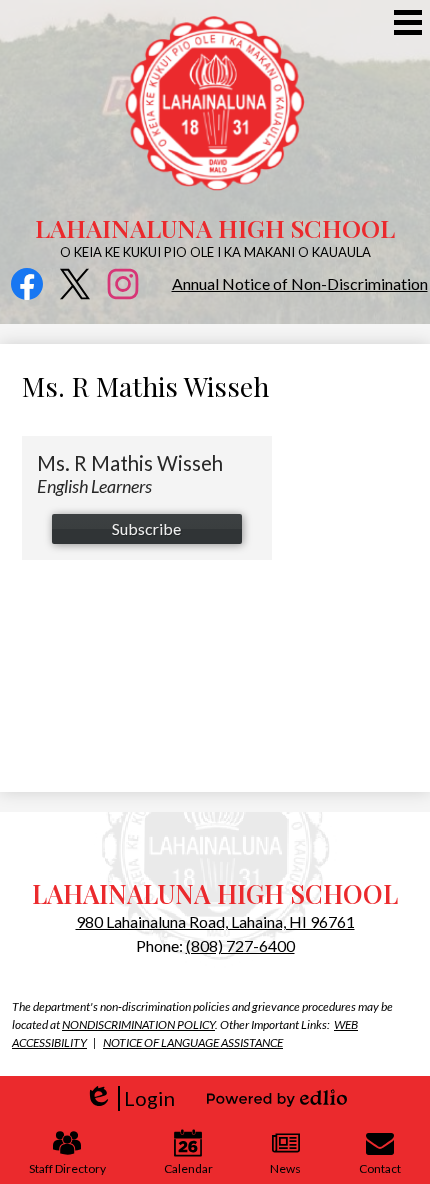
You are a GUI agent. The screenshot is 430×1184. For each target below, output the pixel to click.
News (285, 1168)
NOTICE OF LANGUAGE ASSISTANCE (193, 1042)
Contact (380, 1168)
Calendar (188, 1168)
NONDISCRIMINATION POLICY (138, 1024)
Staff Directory (67, 1168)
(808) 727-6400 (240, 945)
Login (129, 1098)
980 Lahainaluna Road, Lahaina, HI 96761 (215, 921)
